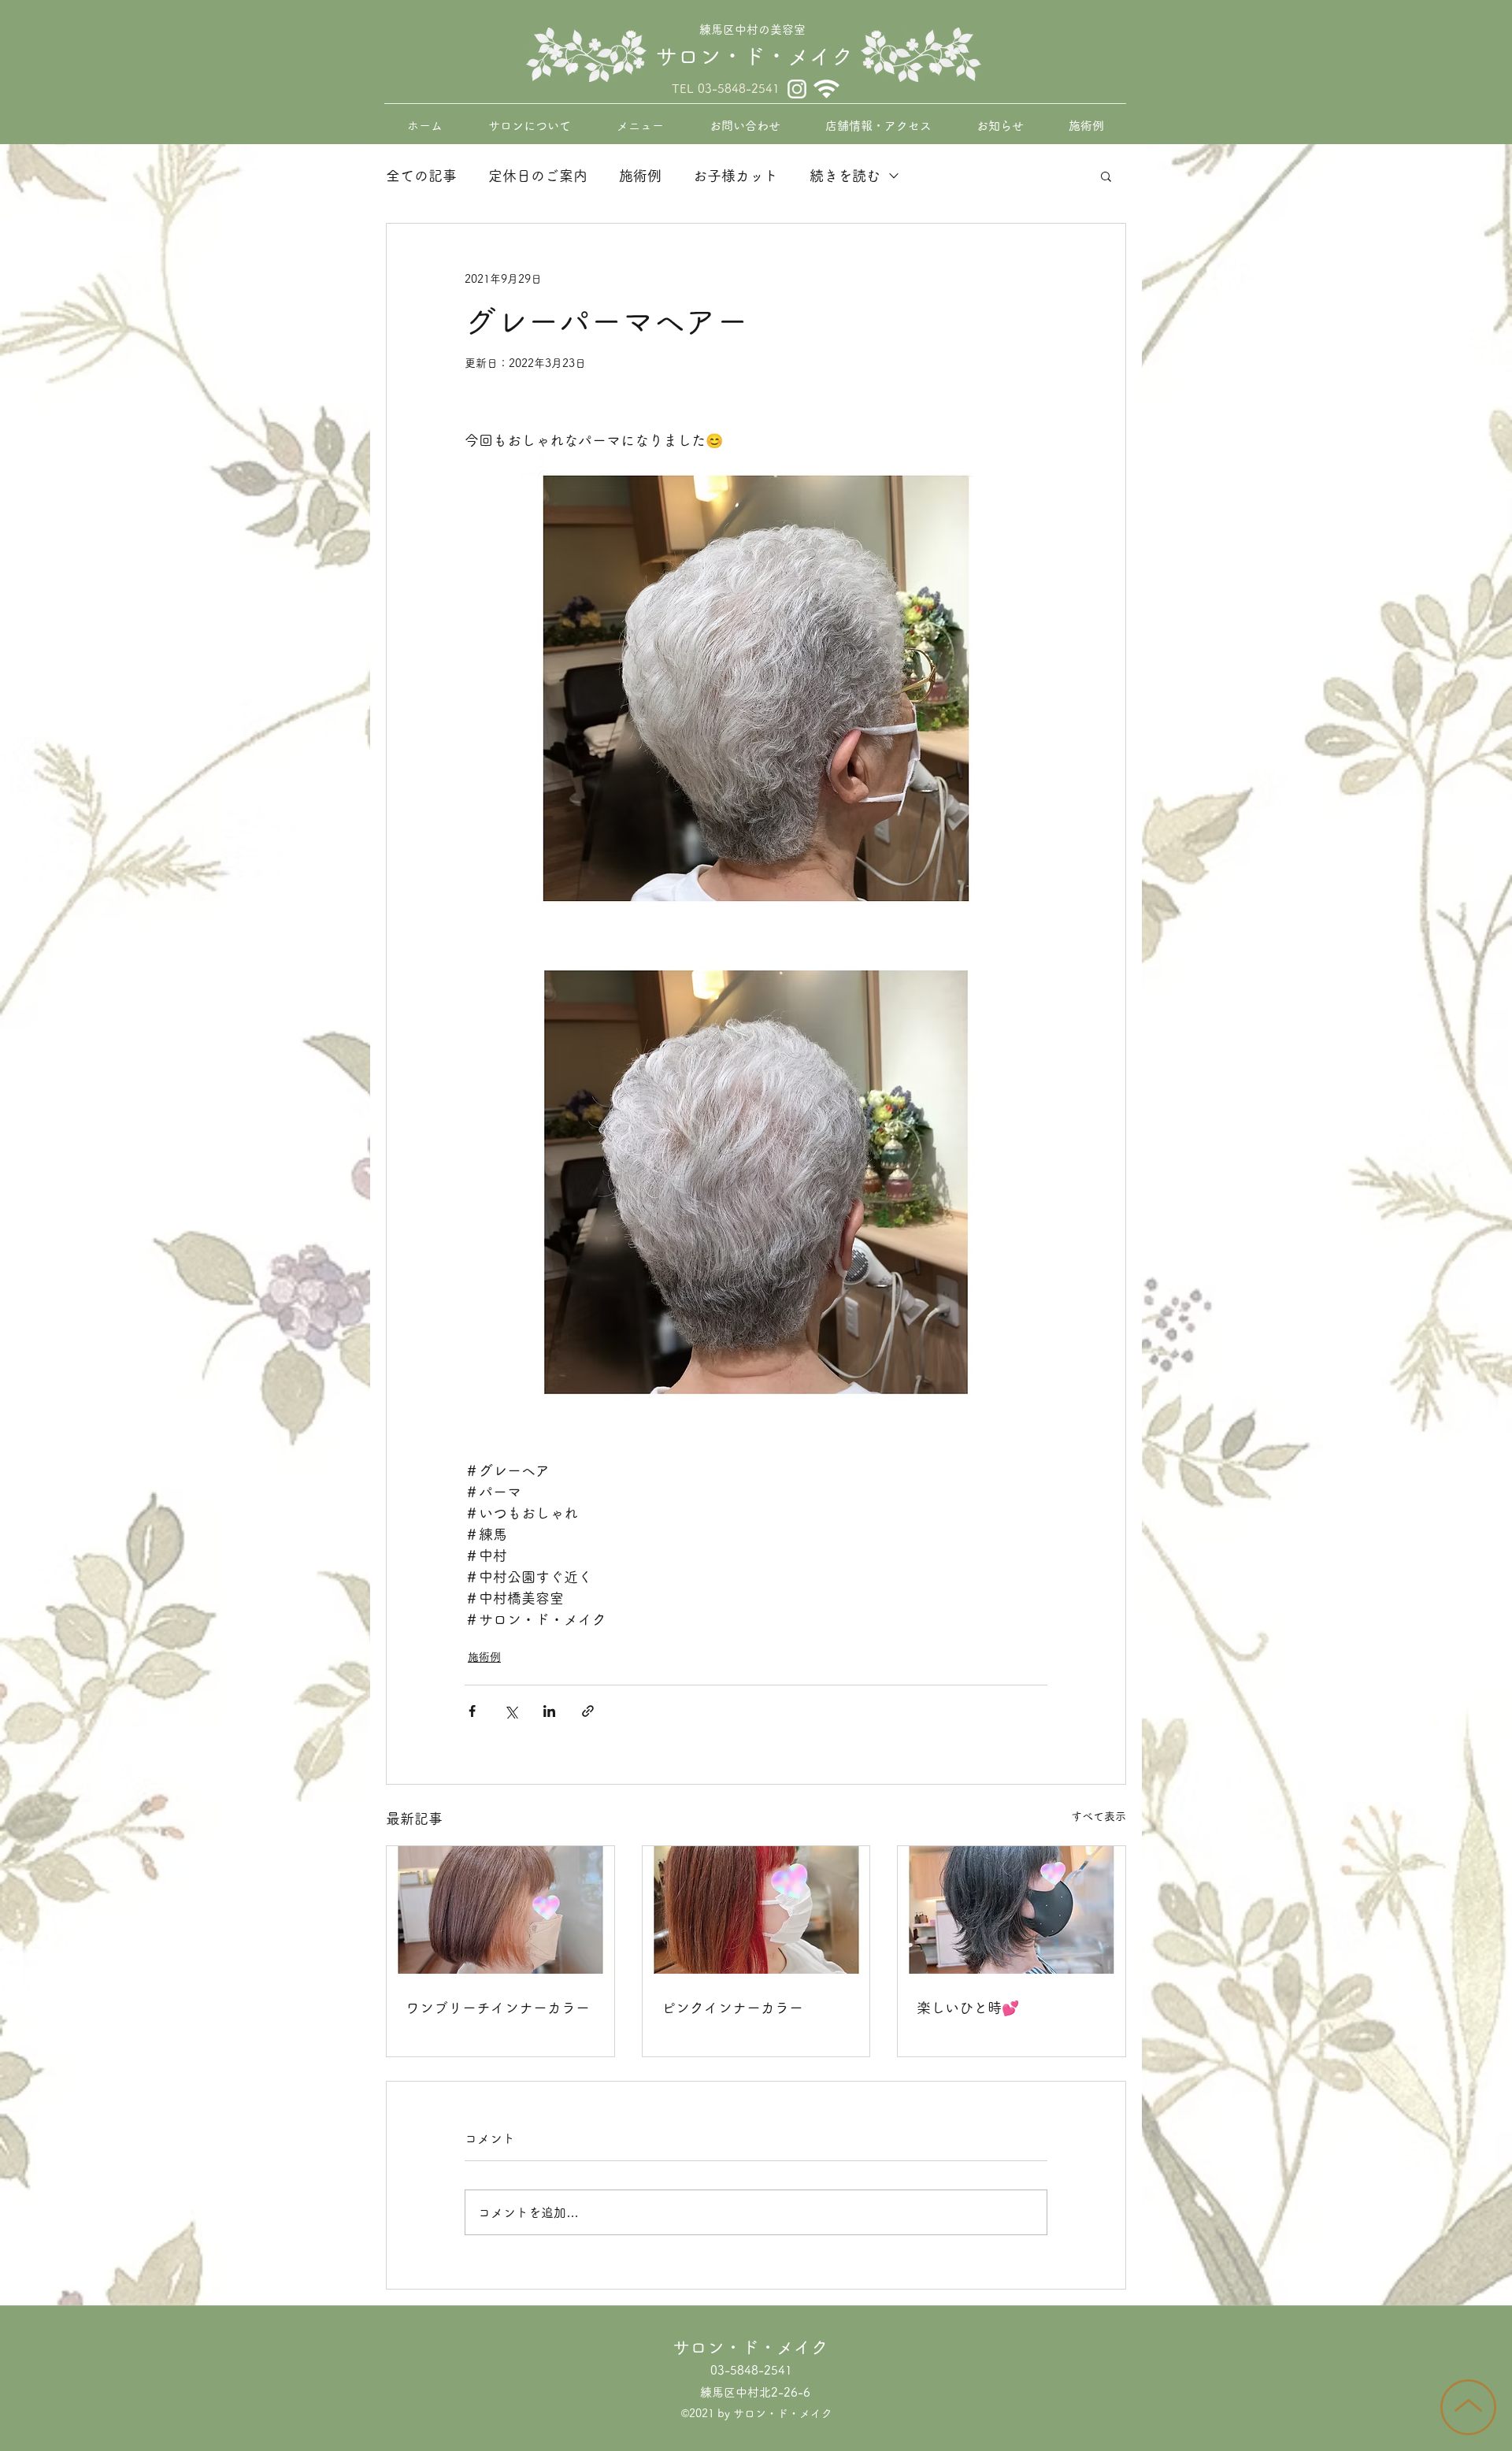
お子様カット (736, 176)
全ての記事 (421, 176)
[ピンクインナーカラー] (756, 1910)
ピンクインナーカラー (732, 2008)
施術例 (640, 176)
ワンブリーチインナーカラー (498, 2008)
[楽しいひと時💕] (1012, 1910)
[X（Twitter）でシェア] (511, 1711)
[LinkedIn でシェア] (549, 1711)
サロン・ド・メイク (754, 56)
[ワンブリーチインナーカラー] (500, 1910)
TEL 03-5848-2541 (726, 89)
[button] (1106, 176)
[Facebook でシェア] (472, 1711)
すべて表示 (1099, 1816)
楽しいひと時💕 (968, 2008)
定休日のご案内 (538, 176)
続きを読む (845, 176)
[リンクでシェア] (588, 1711)
